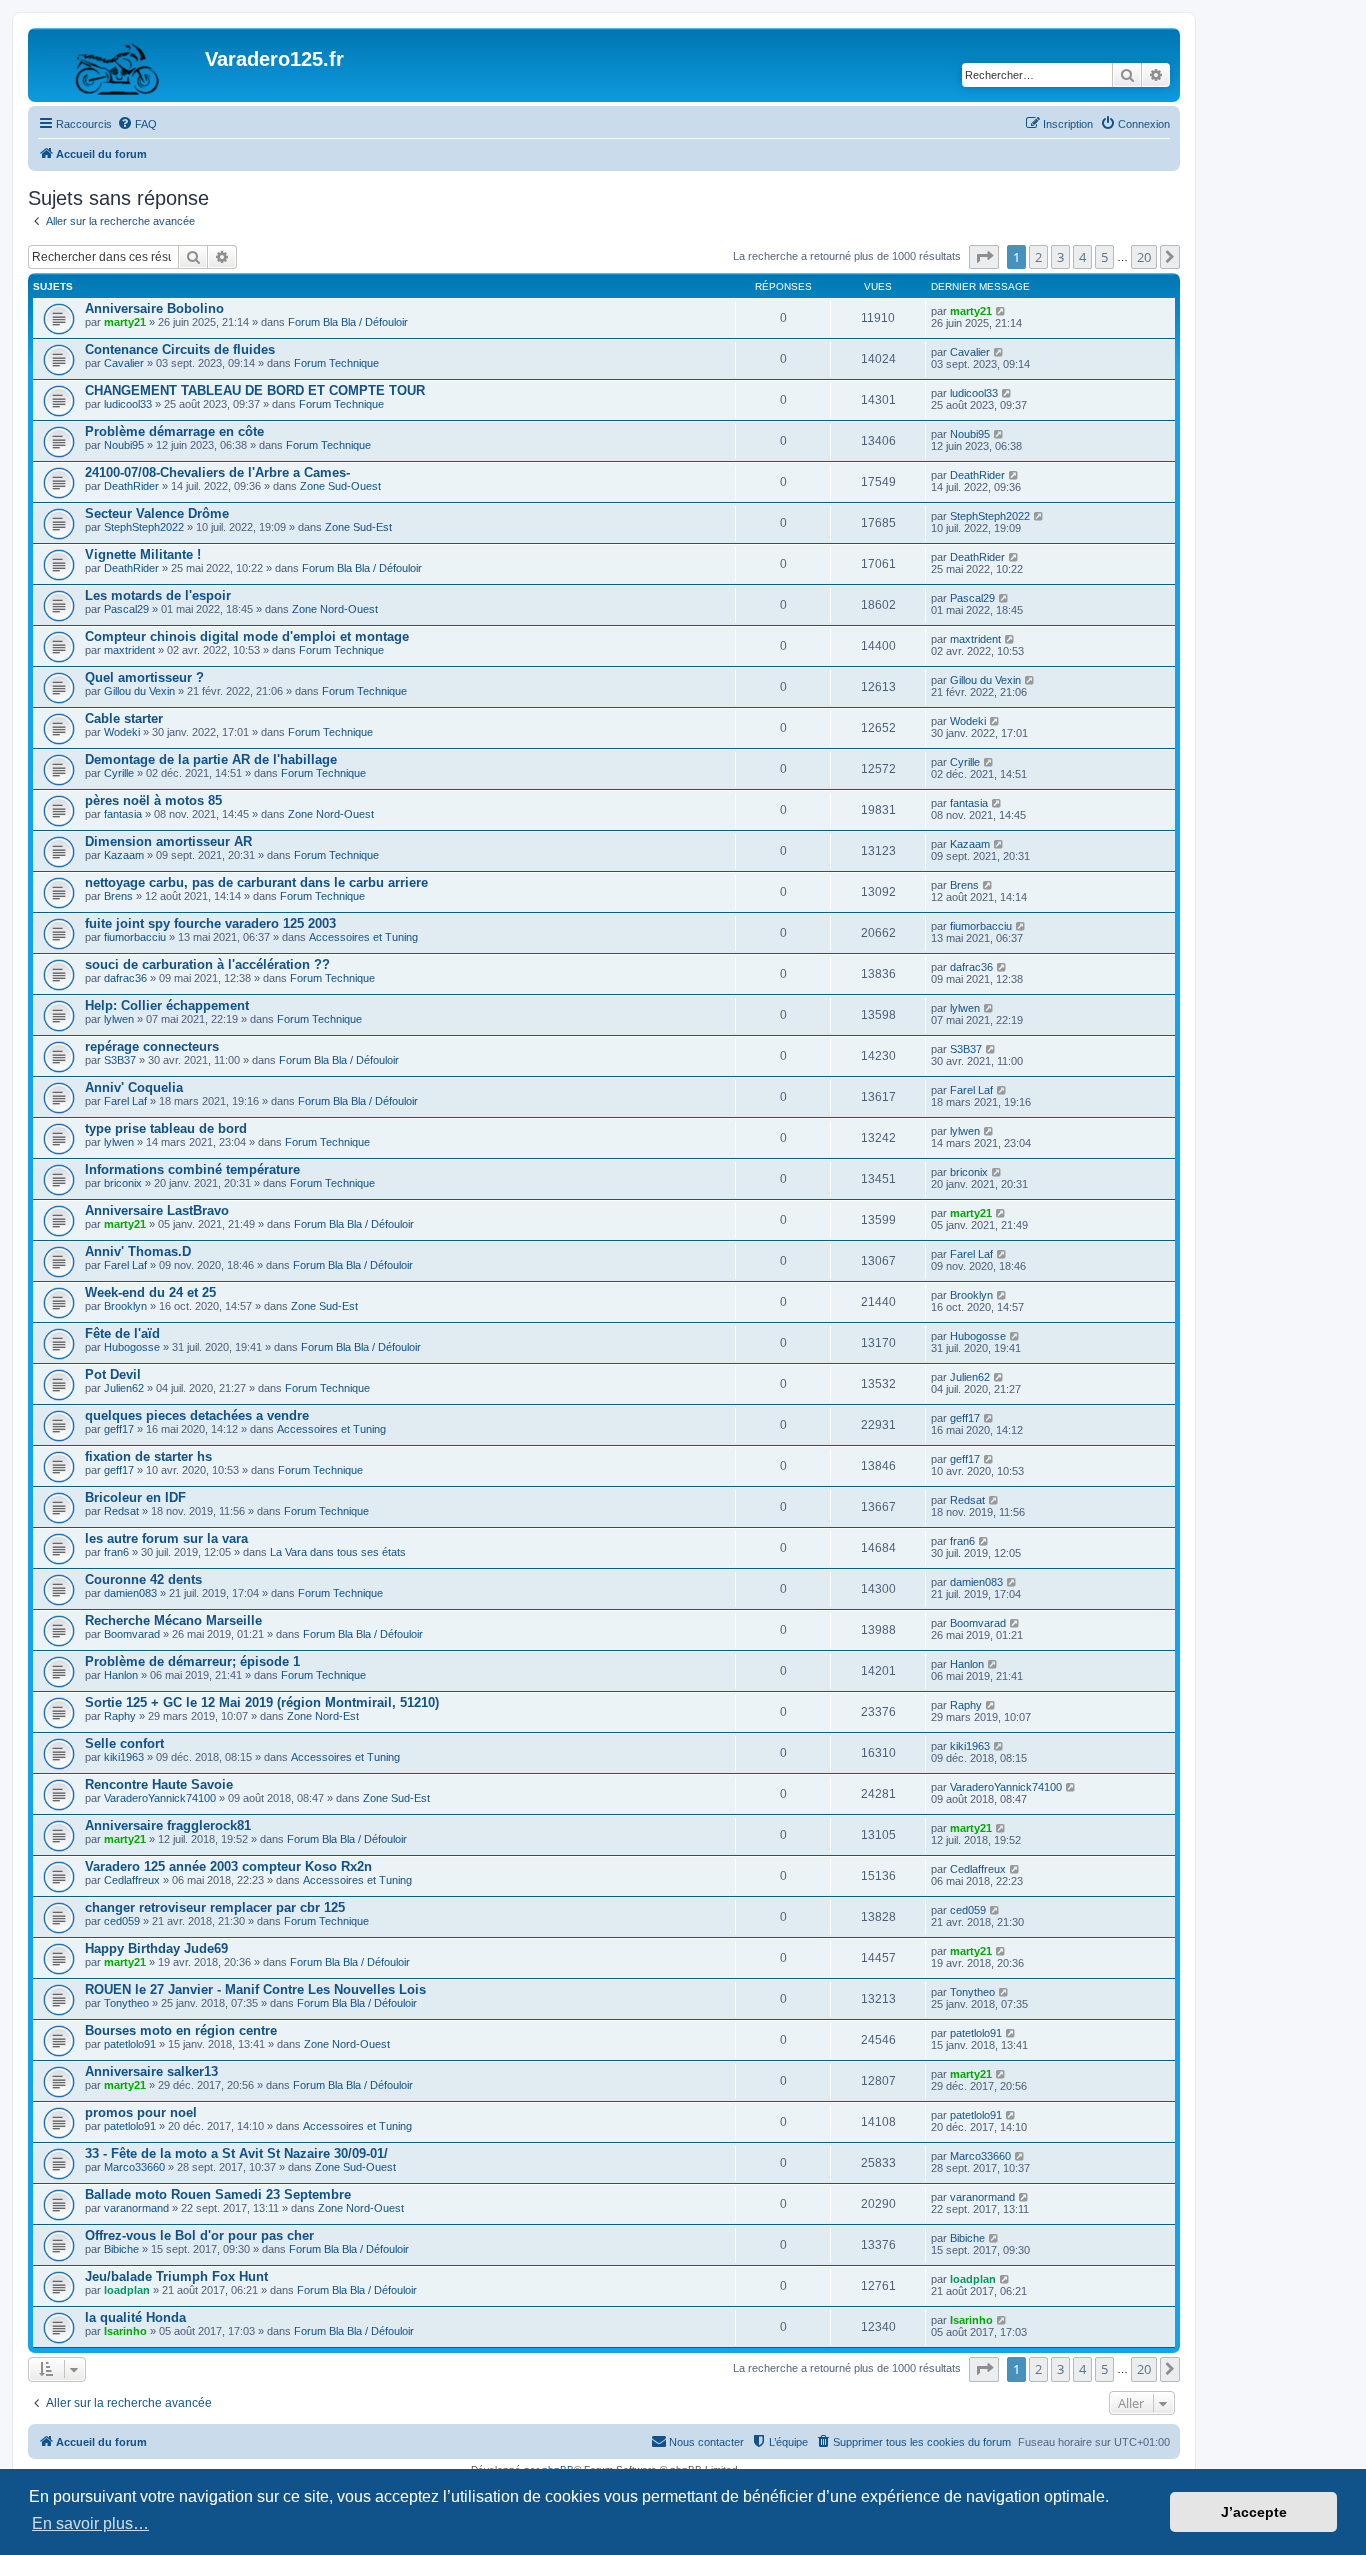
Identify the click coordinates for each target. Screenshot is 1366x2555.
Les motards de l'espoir (158, 595)
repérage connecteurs (152, 1046)
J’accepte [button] (1254, 2512)
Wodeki (122, 732)
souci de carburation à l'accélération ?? (207, 964)
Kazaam (124, 855)
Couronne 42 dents (143, 1579)
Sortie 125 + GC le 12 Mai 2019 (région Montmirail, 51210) (262, 1702)
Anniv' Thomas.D (138, 1251)
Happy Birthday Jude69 (156, 1948)
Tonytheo (126, 2003)
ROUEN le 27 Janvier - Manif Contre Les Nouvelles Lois (255, 1989)
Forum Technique (336, 363)
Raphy (120, 1716)
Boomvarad (132, 1634)
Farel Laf (125, 1101)
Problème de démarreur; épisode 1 (192, 1661)
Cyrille (119, 773)
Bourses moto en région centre (181, 2030)
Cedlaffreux (132, 1880)
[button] (984, 257)
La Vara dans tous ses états (338, 1552)
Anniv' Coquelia (134, 1087)
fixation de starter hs (148, 1456)
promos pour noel (141, 2112)
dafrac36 (125, 978)
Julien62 (124, 1388)
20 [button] (1144, 257)
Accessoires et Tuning (363, 937)
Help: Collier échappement (167, 1005)
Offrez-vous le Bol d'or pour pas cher (199, 2235)
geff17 (119, 1429)
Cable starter (124, 718)
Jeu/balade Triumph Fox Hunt (176, 2276)
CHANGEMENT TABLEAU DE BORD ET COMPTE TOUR (255, 390)
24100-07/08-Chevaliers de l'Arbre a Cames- (217, 472)
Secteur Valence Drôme (157, 513)
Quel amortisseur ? (144, 677)
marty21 (125, 322)
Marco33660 (134, 2167)
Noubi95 (124, 445)
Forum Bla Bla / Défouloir (348, 322)
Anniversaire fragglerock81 (168, 1825)
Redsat (121, 1511)
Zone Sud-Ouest (340, 486)
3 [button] (1060, 257)
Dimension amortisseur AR (168, 841)
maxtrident (129, 650)
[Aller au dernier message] (1001, 311)
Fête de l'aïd (122, 1333)
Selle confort (124, 1743)
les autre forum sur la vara (166, 1538)
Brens (118, 896)
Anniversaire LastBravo (157, 1210)
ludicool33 (128, 404)
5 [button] (1104, 257)
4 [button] (1082, 257)
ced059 (122, 1921)
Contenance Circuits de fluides (180, 349)
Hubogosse (132, 1347)
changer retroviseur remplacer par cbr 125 (215, 1907)
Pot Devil (113, 1374)
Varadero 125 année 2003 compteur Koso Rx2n (228, 1866)
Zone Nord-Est (323, 1716)
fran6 (116, 1552)
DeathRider (131, 486)
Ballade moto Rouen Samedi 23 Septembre (218, 2194)
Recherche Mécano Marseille (173, 1620)
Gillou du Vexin (139, 691)
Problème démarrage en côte (174, 431)
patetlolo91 (130, 2044)
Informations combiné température (192, 1169)
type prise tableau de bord (166, 1128)
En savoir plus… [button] (90, 2523)
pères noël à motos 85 (153, 800)
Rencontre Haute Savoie (159, 1784)
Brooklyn (125, 1306)
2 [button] (1038, 257)
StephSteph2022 (144, 527)
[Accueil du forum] (119, 65)
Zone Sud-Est (358, 527)
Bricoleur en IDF (135, 1497)
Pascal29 (126, 609)
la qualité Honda (135, 2317)
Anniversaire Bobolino (154, 308)
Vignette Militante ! (143, 554)
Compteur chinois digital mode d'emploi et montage (247, 636)
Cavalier (124, 363)
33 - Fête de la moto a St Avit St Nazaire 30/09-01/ (236, 2153)
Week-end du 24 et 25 (150, 1292)
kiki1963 (124, 1757)
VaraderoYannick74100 (160, 1798)
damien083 (130, 1593)
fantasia (123, 814)
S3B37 (120, 1060)
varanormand (136, 2208)
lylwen (119, 1019)
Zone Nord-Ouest (335, 609)
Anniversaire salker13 (151, 2071)
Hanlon (121, 1675)
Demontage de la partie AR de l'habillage (211, 759)
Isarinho (125, 2331)
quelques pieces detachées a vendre (197, 1415)
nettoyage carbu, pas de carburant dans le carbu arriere (256, 882)
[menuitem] (137, 124)
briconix (123, 1183)
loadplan (127, 2290)
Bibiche (121, 2249)
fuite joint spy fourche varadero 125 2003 (210, 923)
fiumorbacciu (135, 937)
